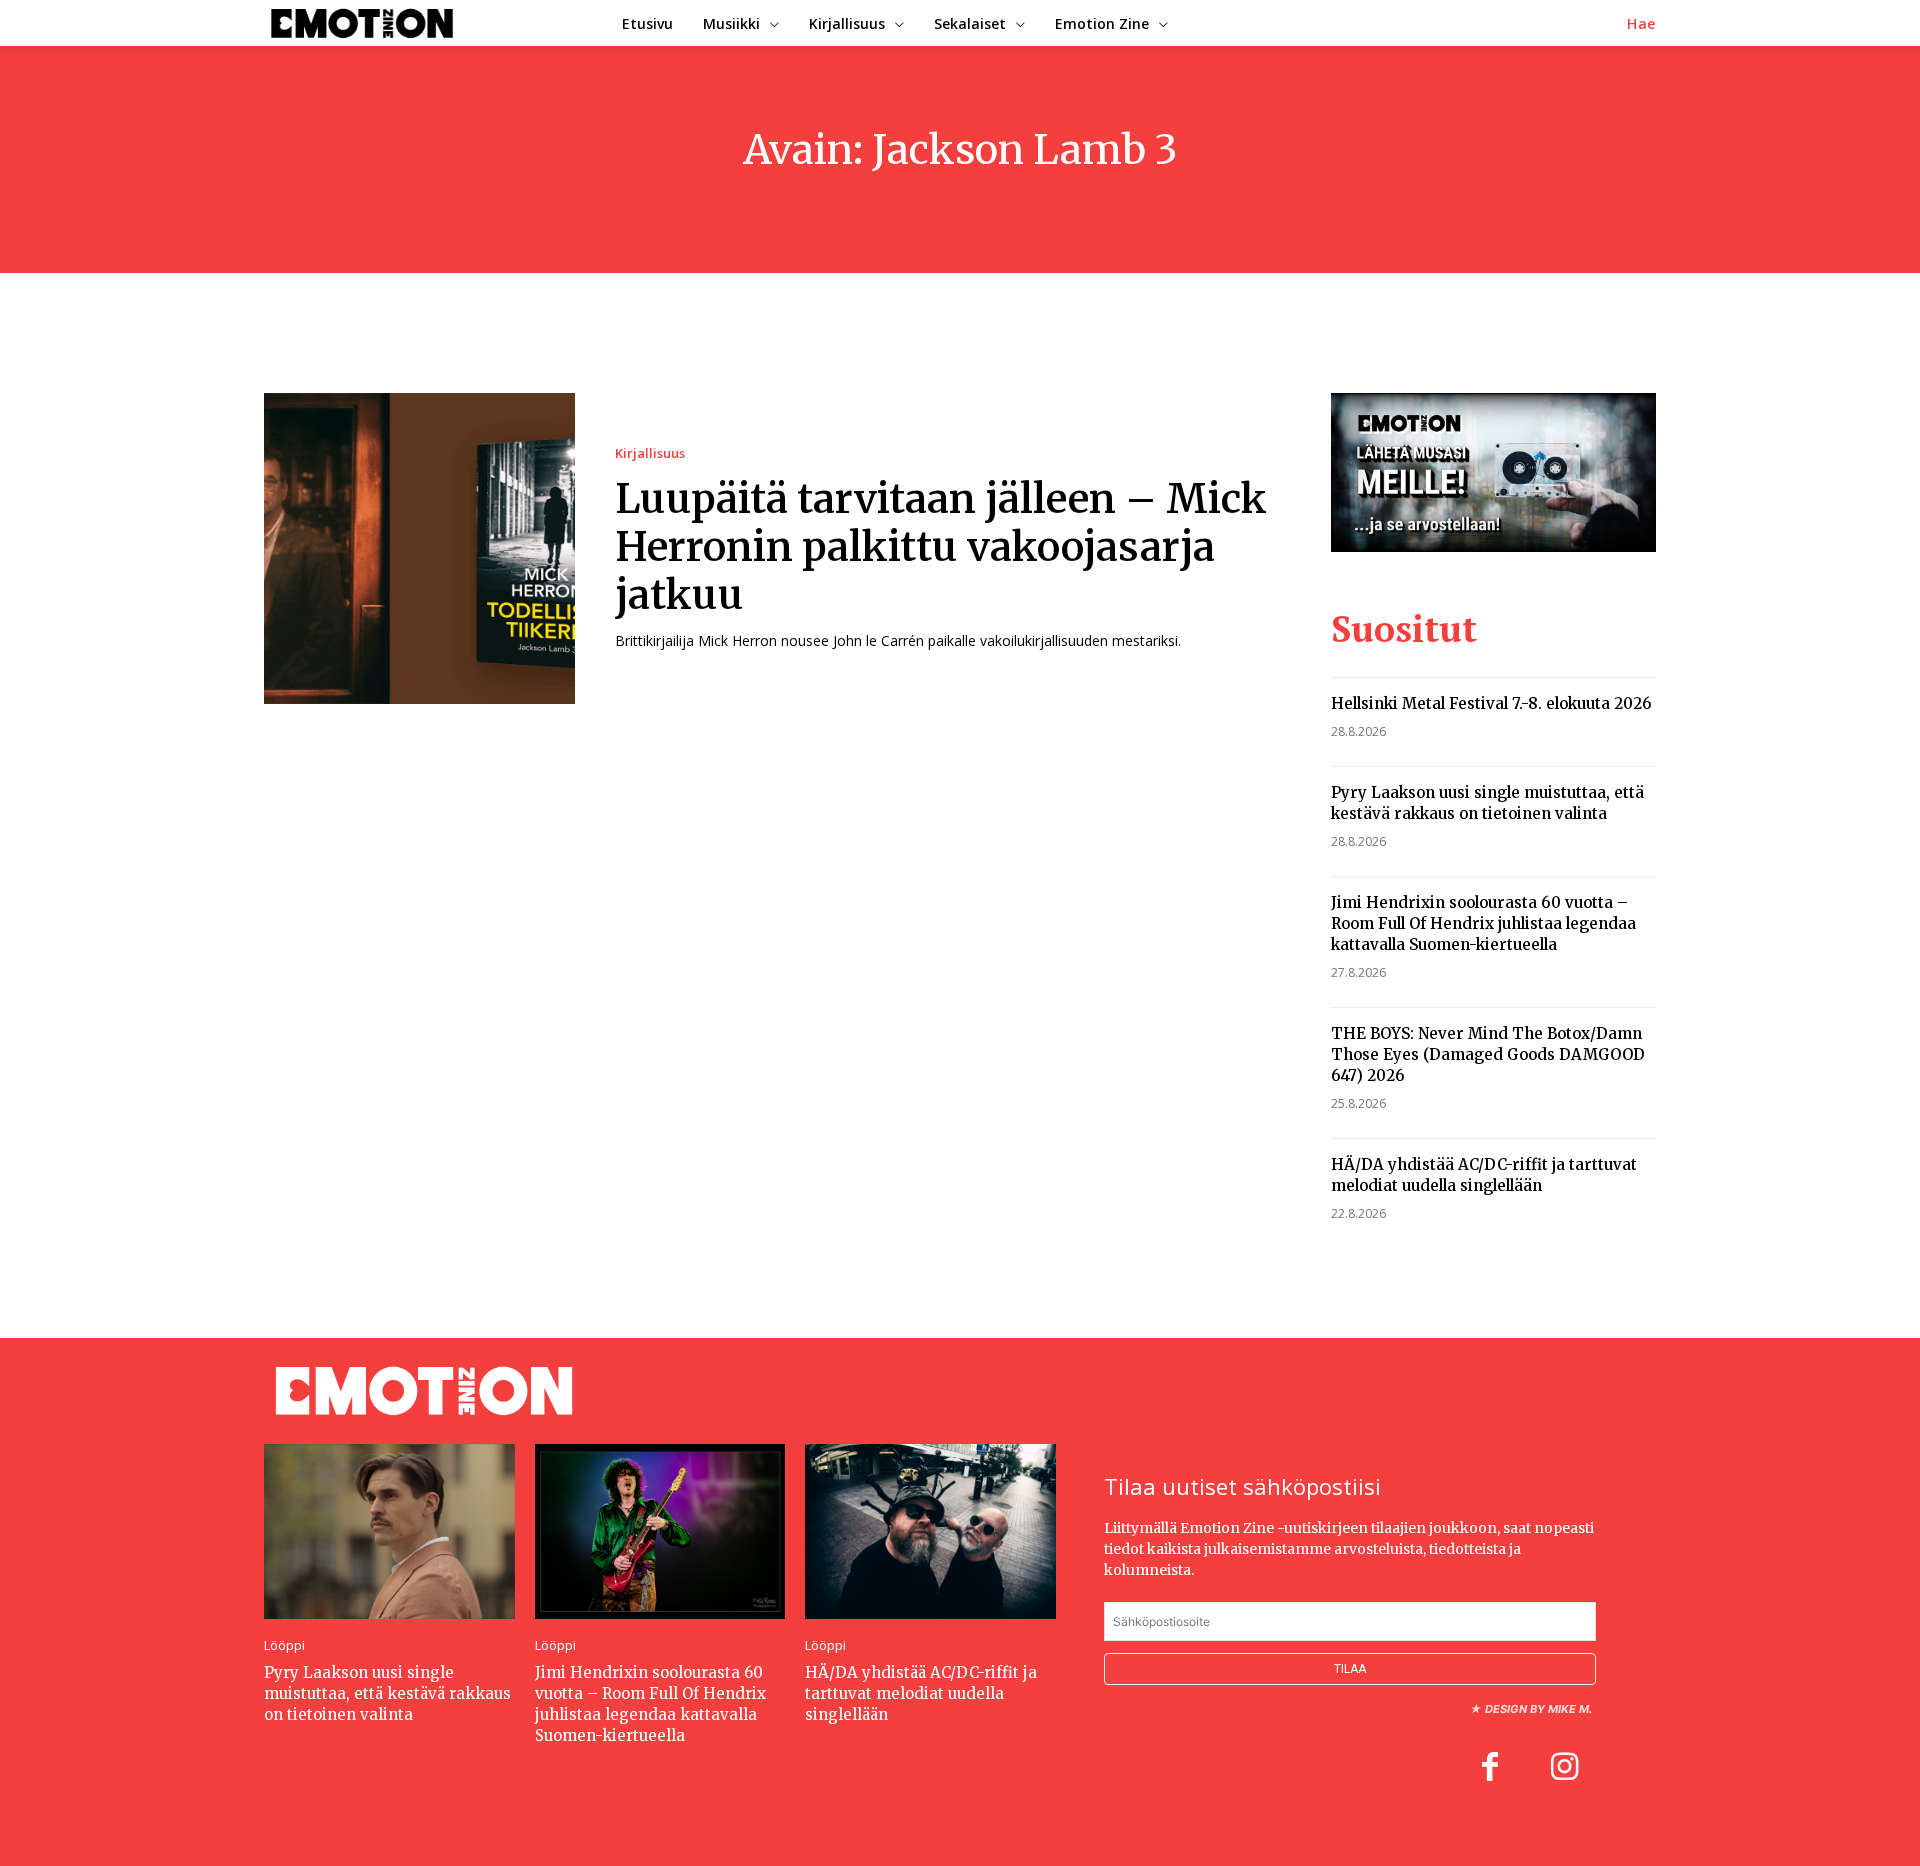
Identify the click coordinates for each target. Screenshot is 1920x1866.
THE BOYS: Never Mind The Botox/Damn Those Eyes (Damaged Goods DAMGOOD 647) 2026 (1488, 1054)
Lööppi (284, 1645)
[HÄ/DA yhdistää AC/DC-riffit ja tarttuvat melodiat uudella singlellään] (930, 1531)
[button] (1641, 24)
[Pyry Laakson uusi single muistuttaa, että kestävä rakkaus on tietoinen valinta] (389, 1531)
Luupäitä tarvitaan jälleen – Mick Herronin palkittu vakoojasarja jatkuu (941, 547)
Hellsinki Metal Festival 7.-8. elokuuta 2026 (1491, 703)
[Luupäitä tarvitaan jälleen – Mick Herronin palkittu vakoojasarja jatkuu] (419, 548)
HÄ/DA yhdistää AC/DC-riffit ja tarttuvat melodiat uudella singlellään (1484, 1175)
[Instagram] (1564, 1769)
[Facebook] (1490, 1769)
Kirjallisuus (650, 453)
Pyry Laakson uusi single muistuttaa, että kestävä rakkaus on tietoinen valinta (1487, 803)
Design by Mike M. (1538, 1709)
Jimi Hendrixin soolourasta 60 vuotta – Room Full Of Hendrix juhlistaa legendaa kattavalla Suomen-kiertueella (1483, 923)
